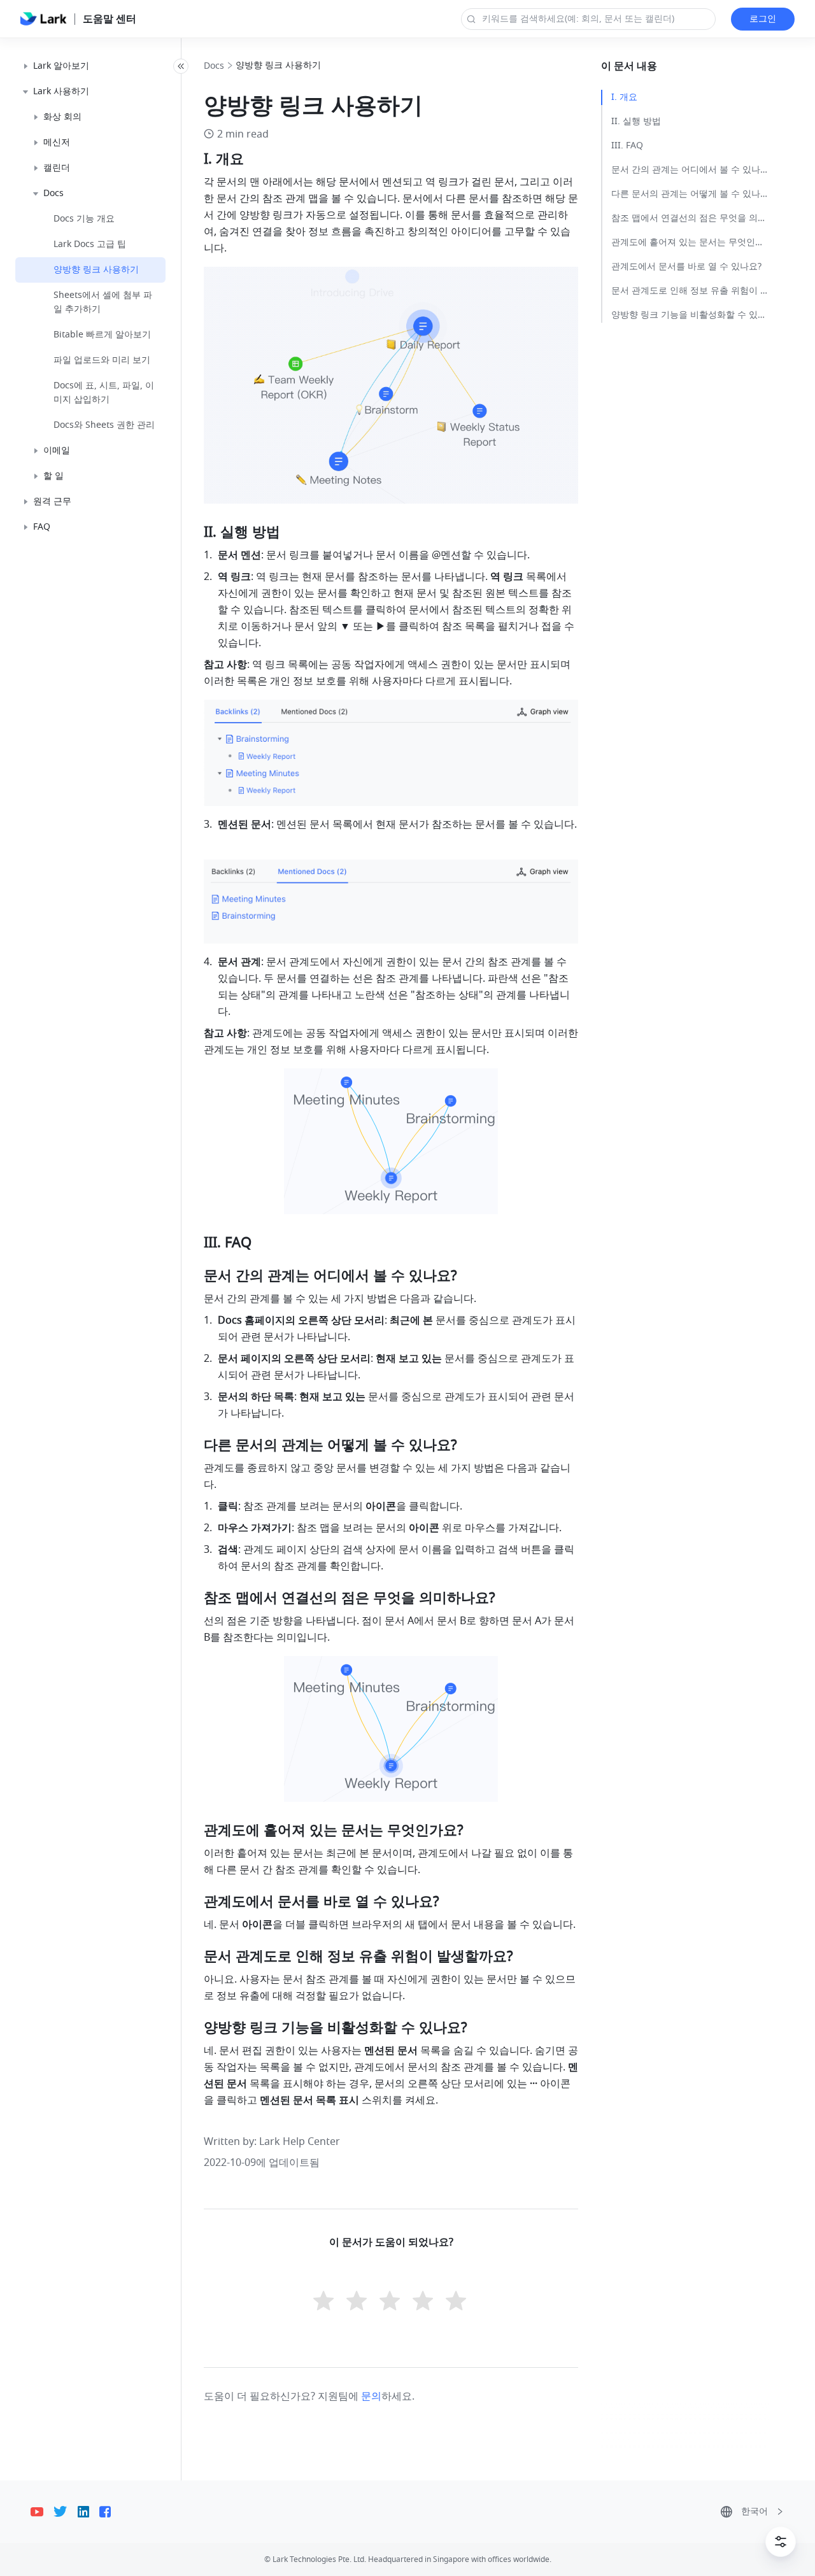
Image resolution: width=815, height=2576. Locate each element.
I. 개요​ (624, 97)
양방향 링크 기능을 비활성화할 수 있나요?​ (690, 315)
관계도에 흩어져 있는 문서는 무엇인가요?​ (690, 242)
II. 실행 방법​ (636, 121)
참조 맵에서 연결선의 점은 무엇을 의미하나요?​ (690, 218)
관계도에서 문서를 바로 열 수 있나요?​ (686, 266)
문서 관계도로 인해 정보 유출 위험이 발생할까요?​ (690, 291)
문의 (371, 2396)
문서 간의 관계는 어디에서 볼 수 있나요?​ (690, 170)
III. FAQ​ (627, 145)
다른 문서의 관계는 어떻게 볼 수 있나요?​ (690, 194)
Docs (214, 66)
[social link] (42, 2512)
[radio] (325, 2302)
